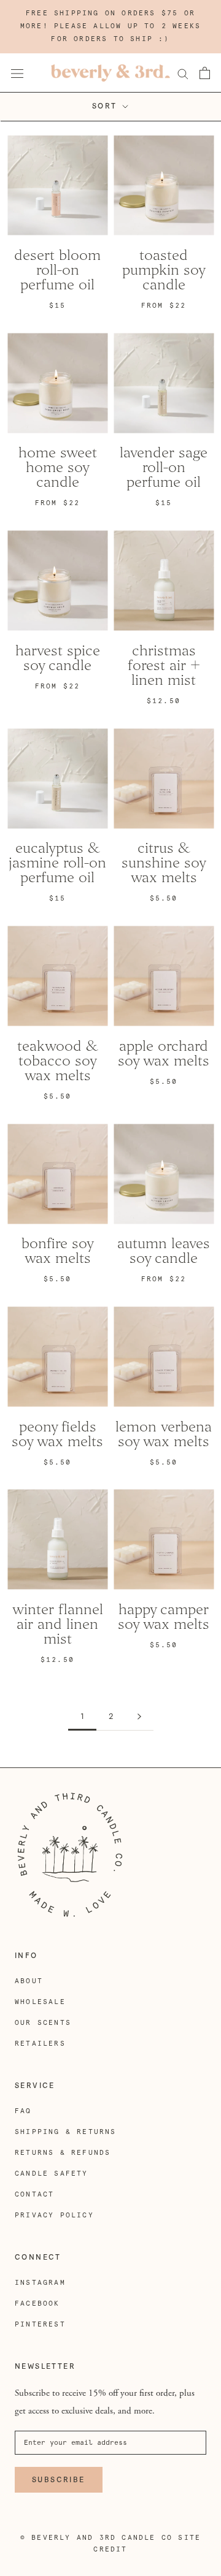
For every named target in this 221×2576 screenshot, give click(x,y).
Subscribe (59, 2480)
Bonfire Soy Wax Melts (58, 1251)
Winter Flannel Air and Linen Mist (58, 1624)
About (29, 1981)
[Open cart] (205, 73)
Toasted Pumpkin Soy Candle (164, 270)
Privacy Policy (54, 2215)
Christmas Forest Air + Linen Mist (164, 665)
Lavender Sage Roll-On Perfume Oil (164, 467)
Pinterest (40, 2324)
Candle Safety (52, 2174)
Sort (106, 106)
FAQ (23, 2111)
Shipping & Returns (66, 2132)
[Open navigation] (17, 73)
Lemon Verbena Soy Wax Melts (164, 1434)
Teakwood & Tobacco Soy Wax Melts (58, 1061)
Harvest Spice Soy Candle (58, 658)
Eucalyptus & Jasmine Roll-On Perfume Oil (57, 863)
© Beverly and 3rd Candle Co (96, 2538)
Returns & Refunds (63, 2153)
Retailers (40, 2044)
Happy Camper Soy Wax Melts (164, 1617)
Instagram (40, 2283)
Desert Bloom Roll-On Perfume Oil (57, 270)
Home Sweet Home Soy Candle (58, 467)
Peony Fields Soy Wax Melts (57, 1434)
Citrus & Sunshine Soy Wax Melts (164, 863)
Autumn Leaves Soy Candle (164, 1251)
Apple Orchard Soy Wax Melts (164, 1053)
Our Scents (43, 2023)
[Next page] (139, 1717)
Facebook (37, 2304)
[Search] (183, 73)
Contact (34, 2194)
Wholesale (40, 2002)
